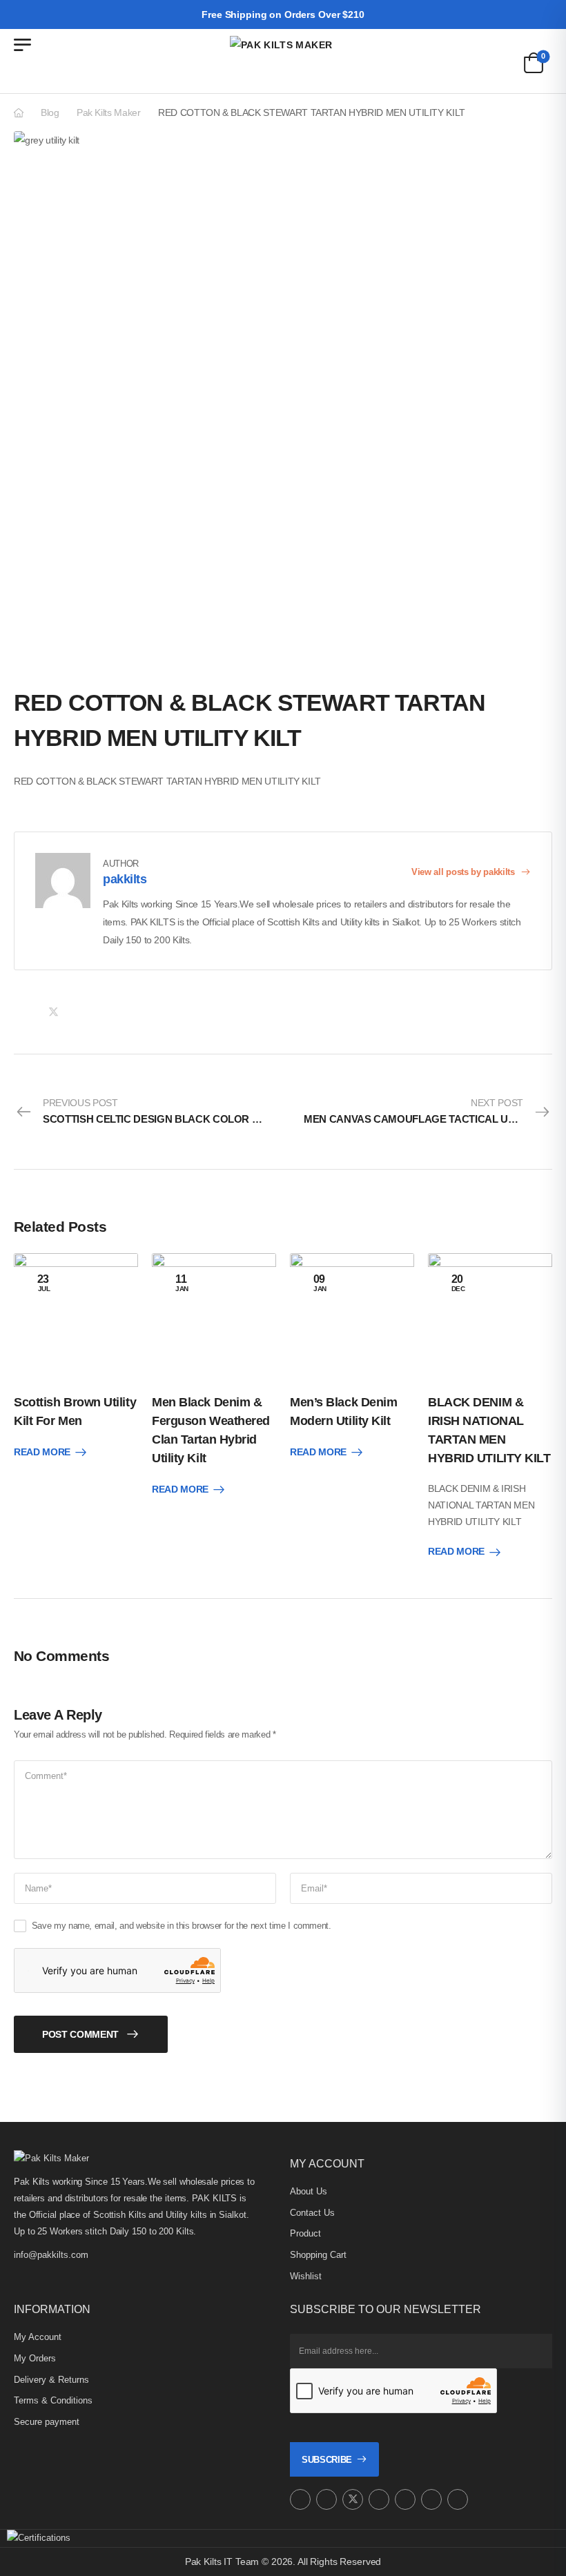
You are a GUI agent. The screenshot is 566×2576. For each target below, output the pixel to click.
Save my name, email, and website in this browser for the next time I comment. (182, 1926)
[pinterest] (379, 2499)
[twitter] (353, 2499)
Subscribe (327, 2460)
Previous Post (163, 1111)
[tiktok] (431, 2499)
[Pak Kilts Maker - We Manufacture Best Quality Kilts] (283, 61)
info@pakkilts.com (51, 2255)
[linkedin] (458, 2499)
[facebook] (326, 2499)
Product (305, 2233)
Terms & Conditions (53, 2400)
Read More (42, 1452)
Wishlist (306, 2276)
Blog (50, 112)
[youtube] (405, 2499)
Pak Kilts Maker (109, 112)
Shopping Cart (318, 2255)
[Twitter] (53, 1012)
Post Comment (80, 2034)
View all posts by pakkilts (464, 872)
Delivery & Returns (51, 2380)
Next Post (428, 1111)
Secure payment (47, 2422)
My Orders (35, 2358)
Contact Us (312, 2213)
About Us (309, 2191)
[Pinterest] (81, 1012)
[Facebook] (25, 1012)
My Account (38, 2337)
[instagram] (300, 2499)
